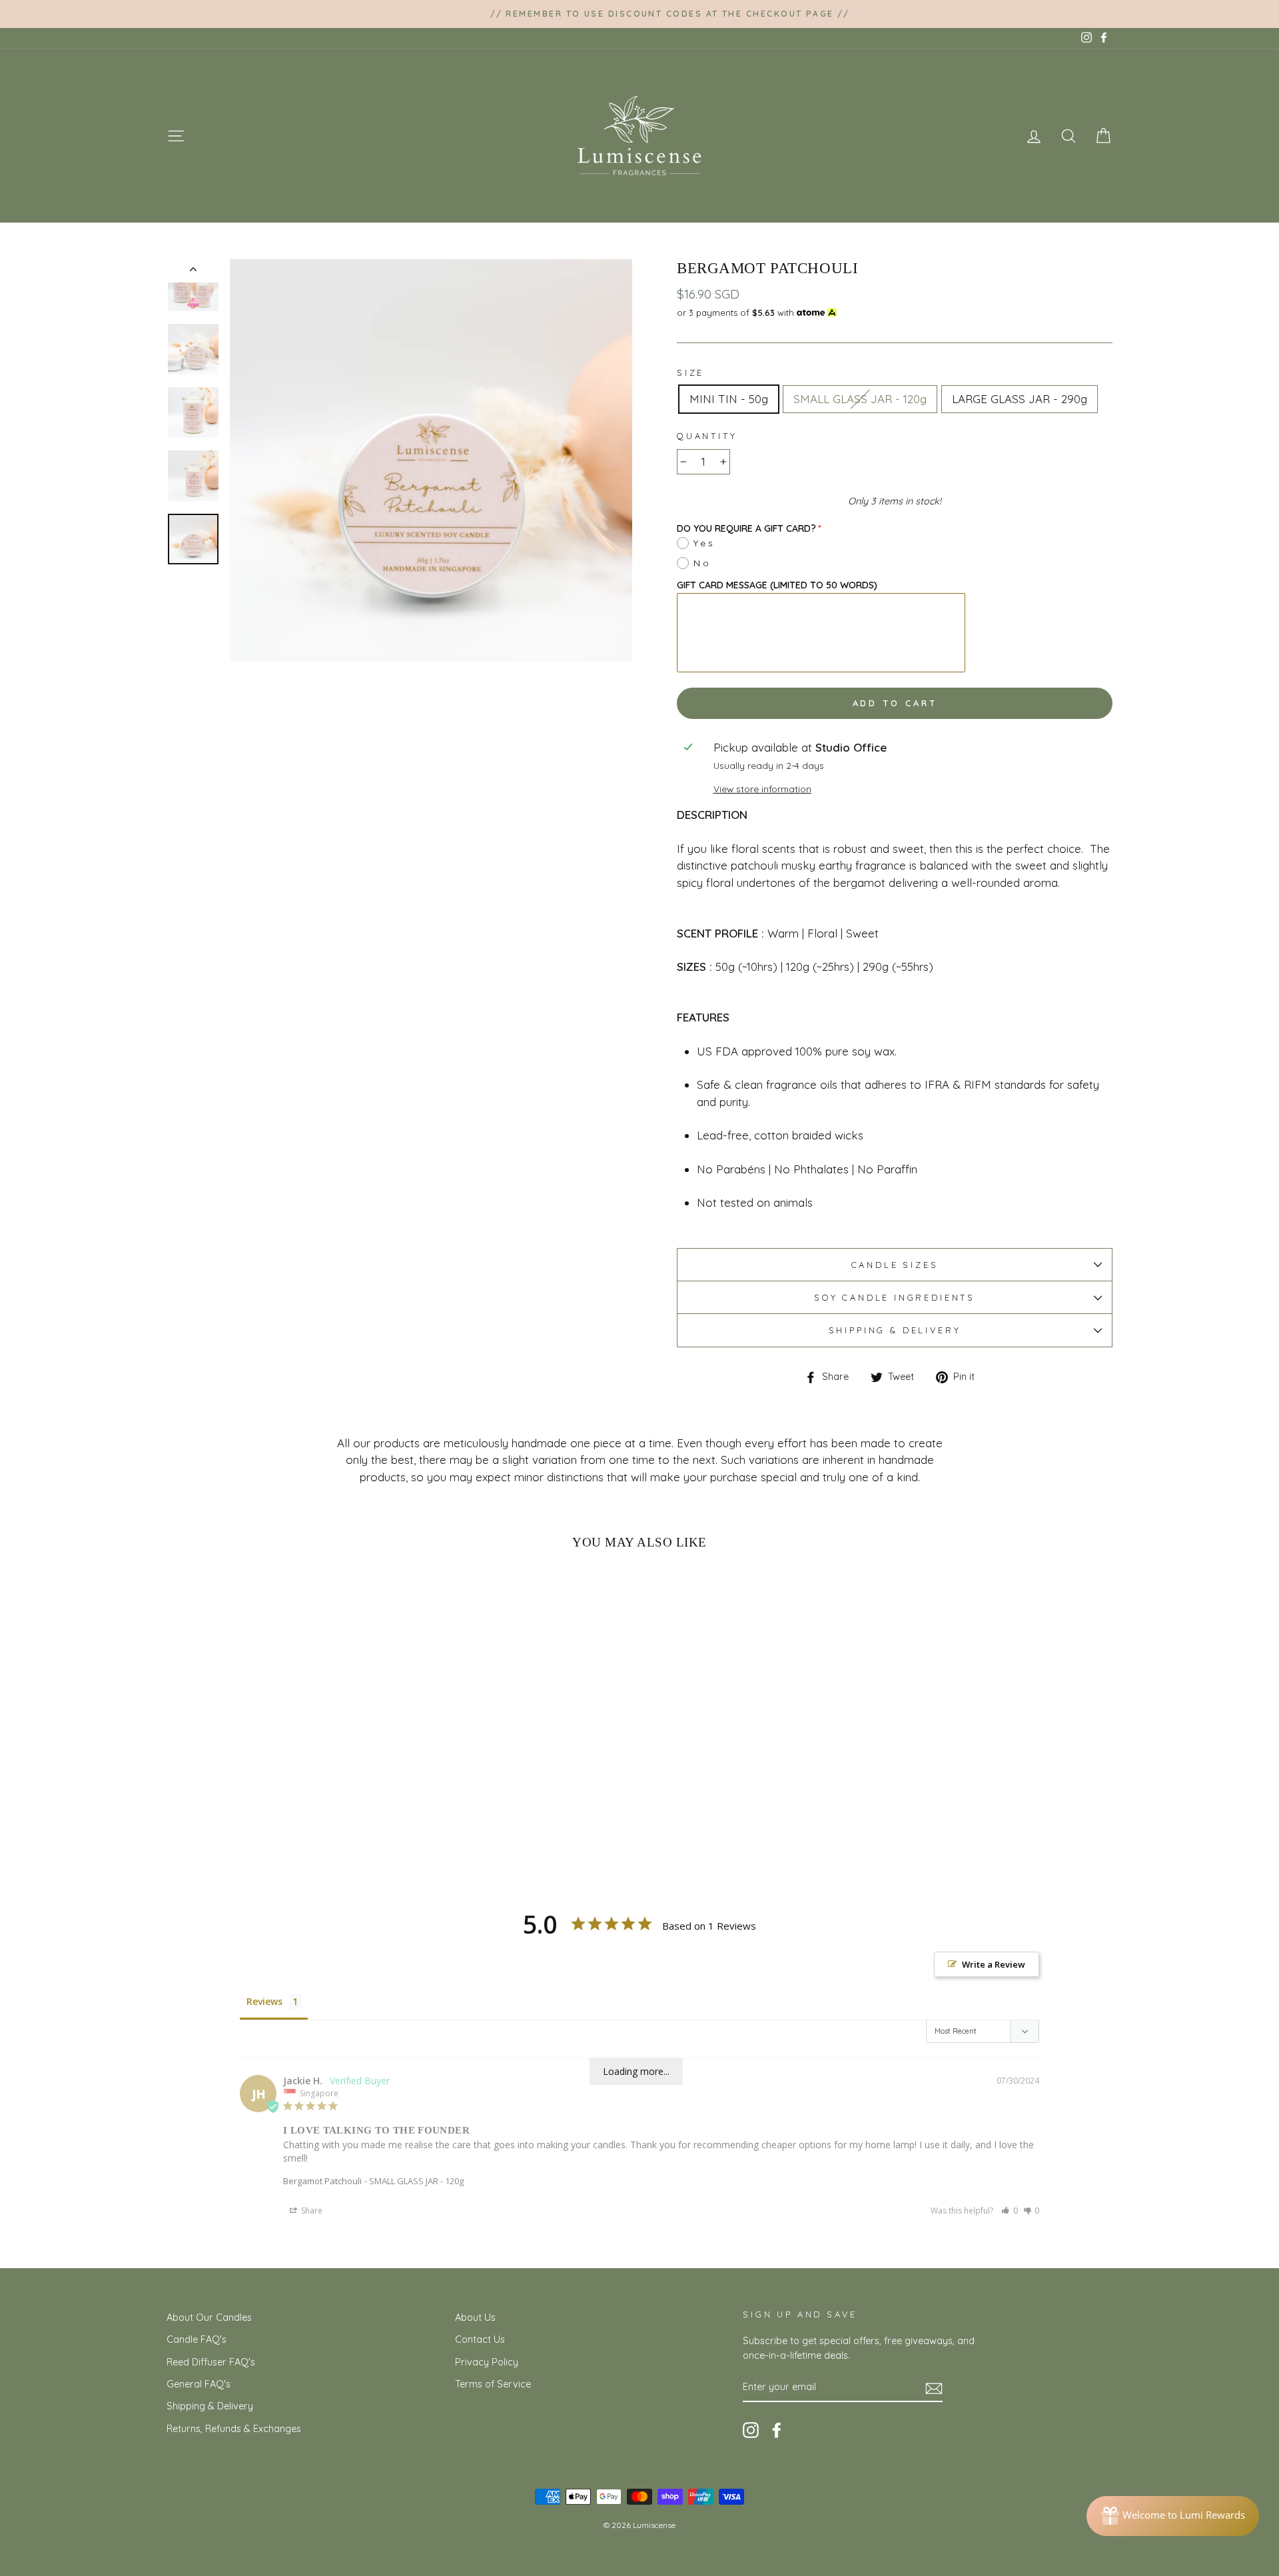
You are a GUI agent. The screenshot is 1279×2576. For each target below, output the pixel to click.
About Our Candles (209, 2317)
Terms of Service (493, 2384)
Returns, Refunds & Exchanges (234, 2429)
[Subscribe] (934, 2388)
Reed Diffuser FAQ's (211, 2362)
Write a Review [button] (994, 1964)
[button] (1010, 2211)
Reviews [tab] (264, 2001)
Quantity (707, 436)
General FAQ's (199, 2384)
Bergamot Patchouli (322, 2181)
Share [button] (311, 2211)
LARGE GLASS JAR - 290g (1020, 399)
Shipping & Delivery (895, 1330)
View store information (762, 789)
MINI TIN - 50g (729, 399)
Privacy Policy (487, 2362)
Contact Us (480, 2339)
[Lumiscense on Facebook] (777, 2430)
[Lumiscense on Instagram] (751, 2430)
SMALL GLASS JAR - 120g (860, 399)
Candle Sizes (895, 1265)
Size (690, 372)
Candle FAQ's (197, 2339)
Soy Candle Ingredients (895, 1297)
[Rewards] (1173, 2516)
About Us (475, 2317)
